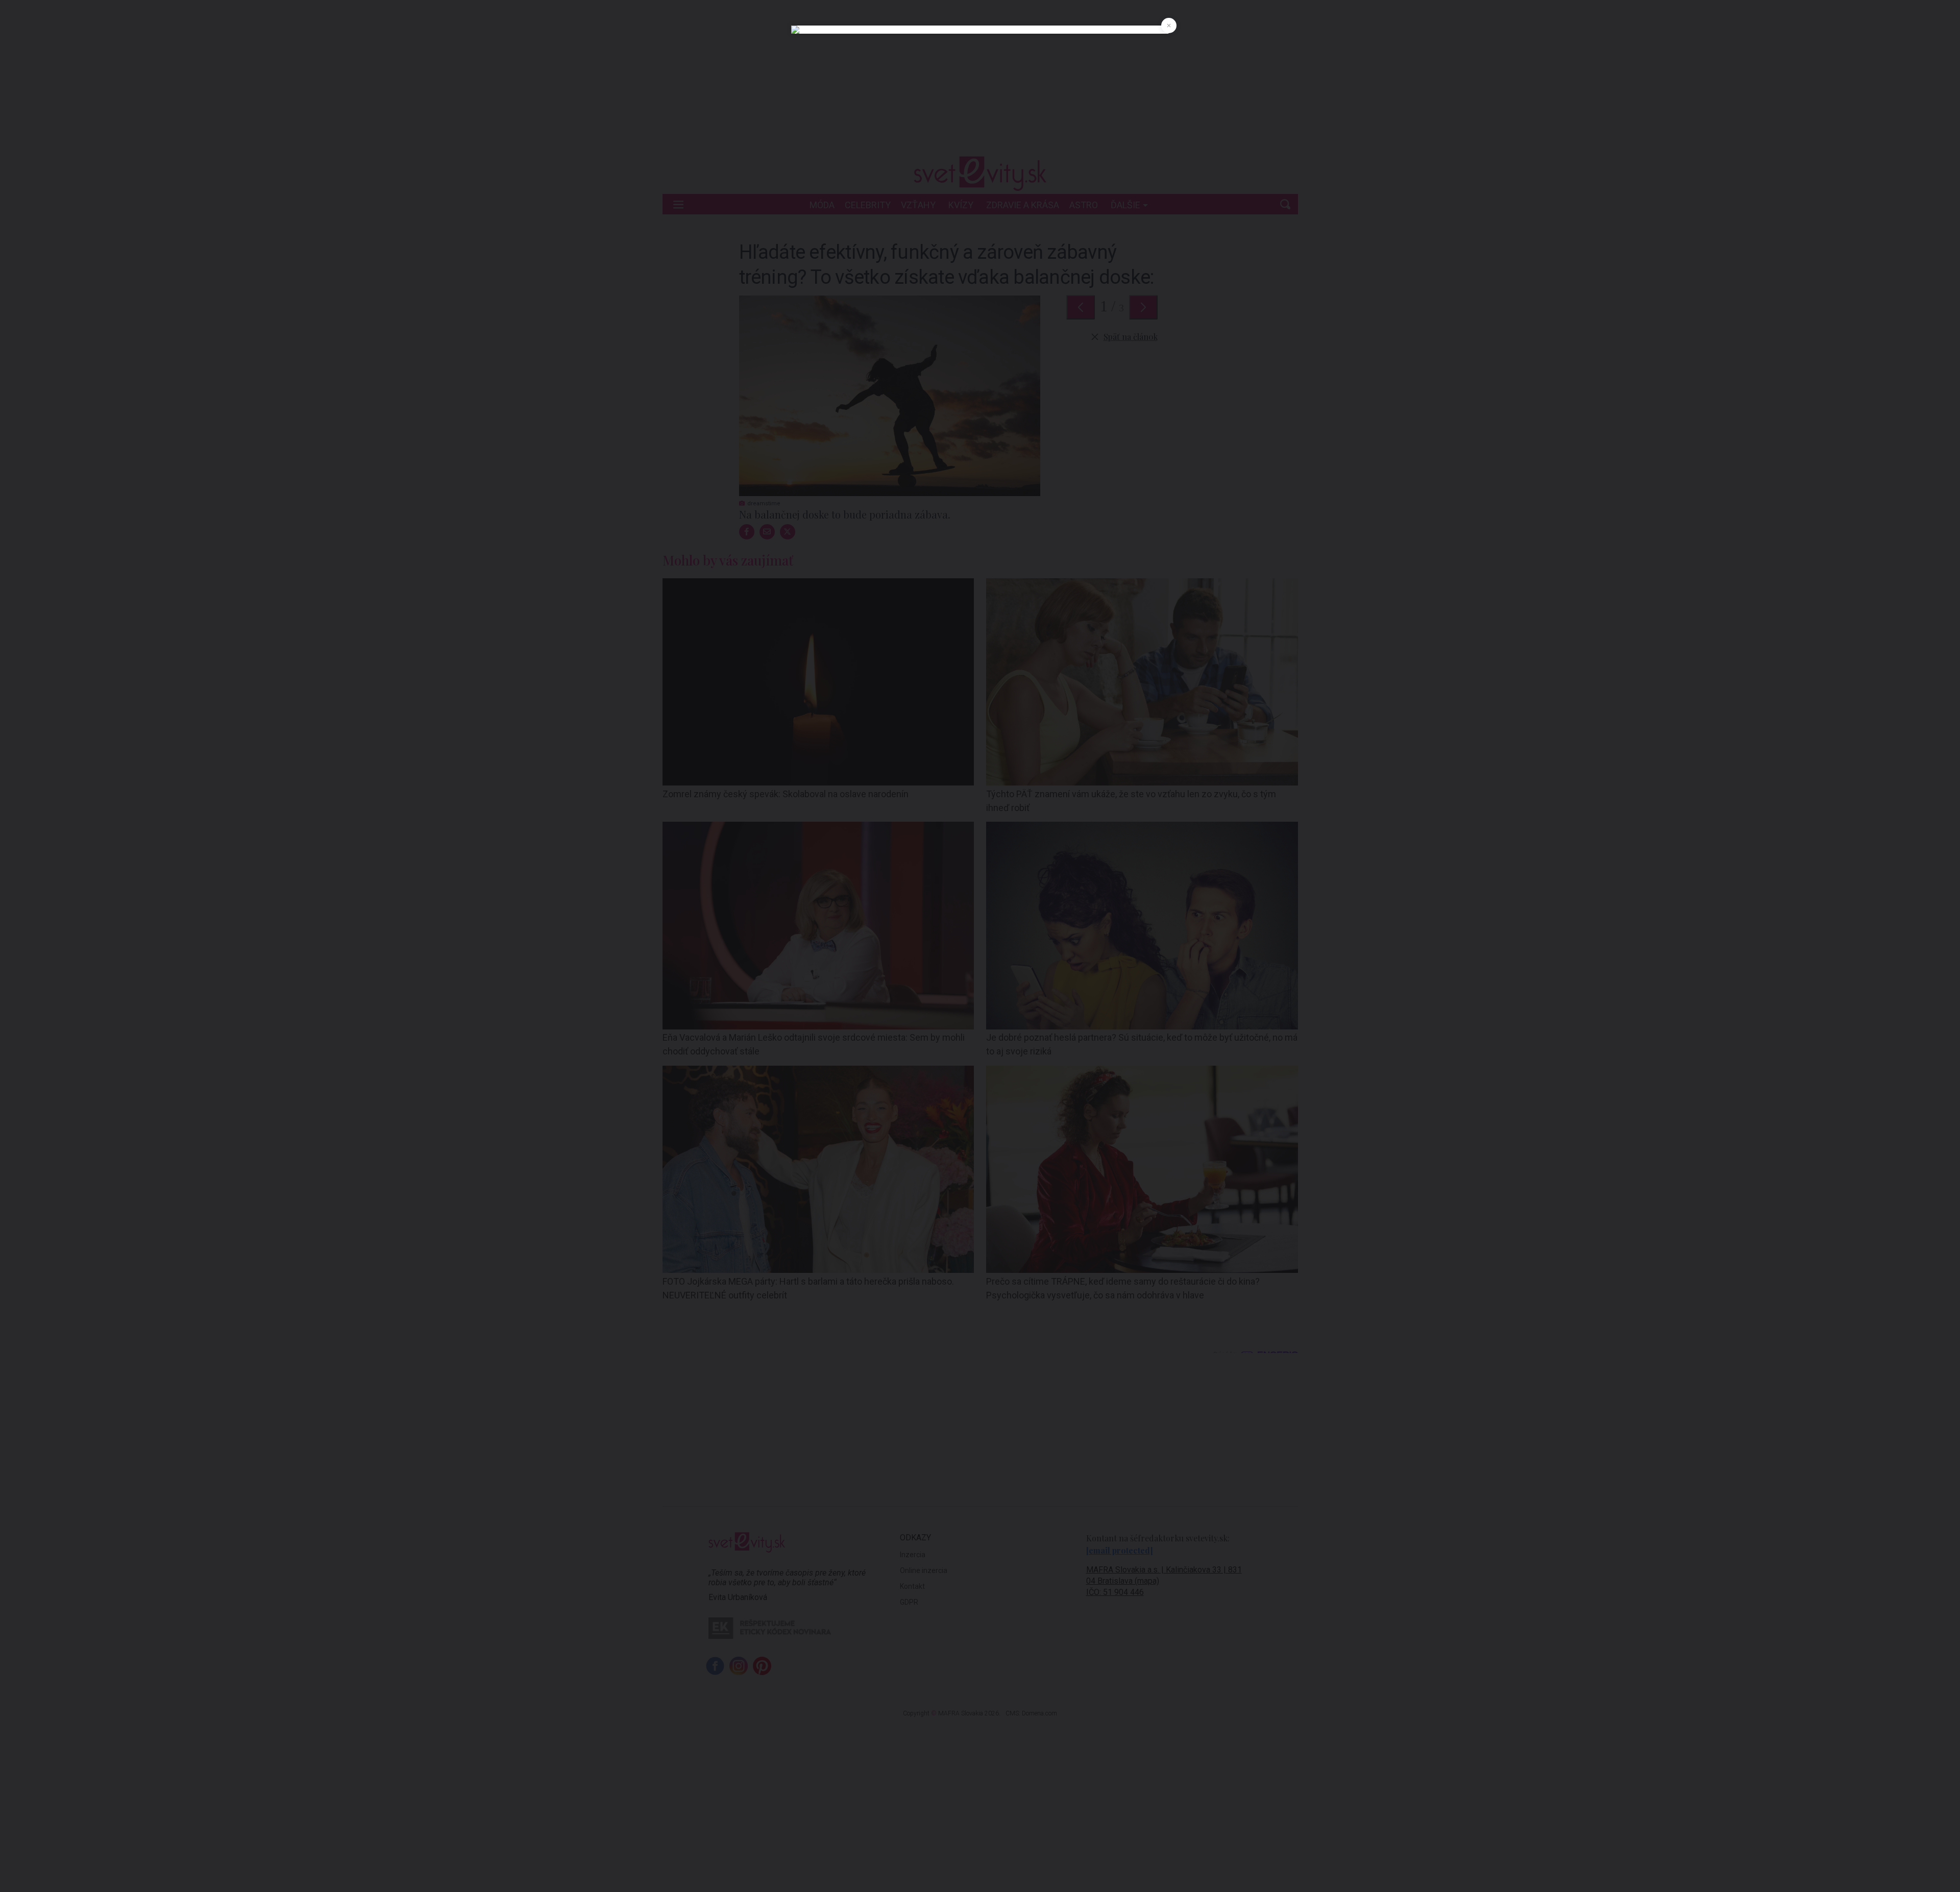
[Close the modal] (1169, 26)
